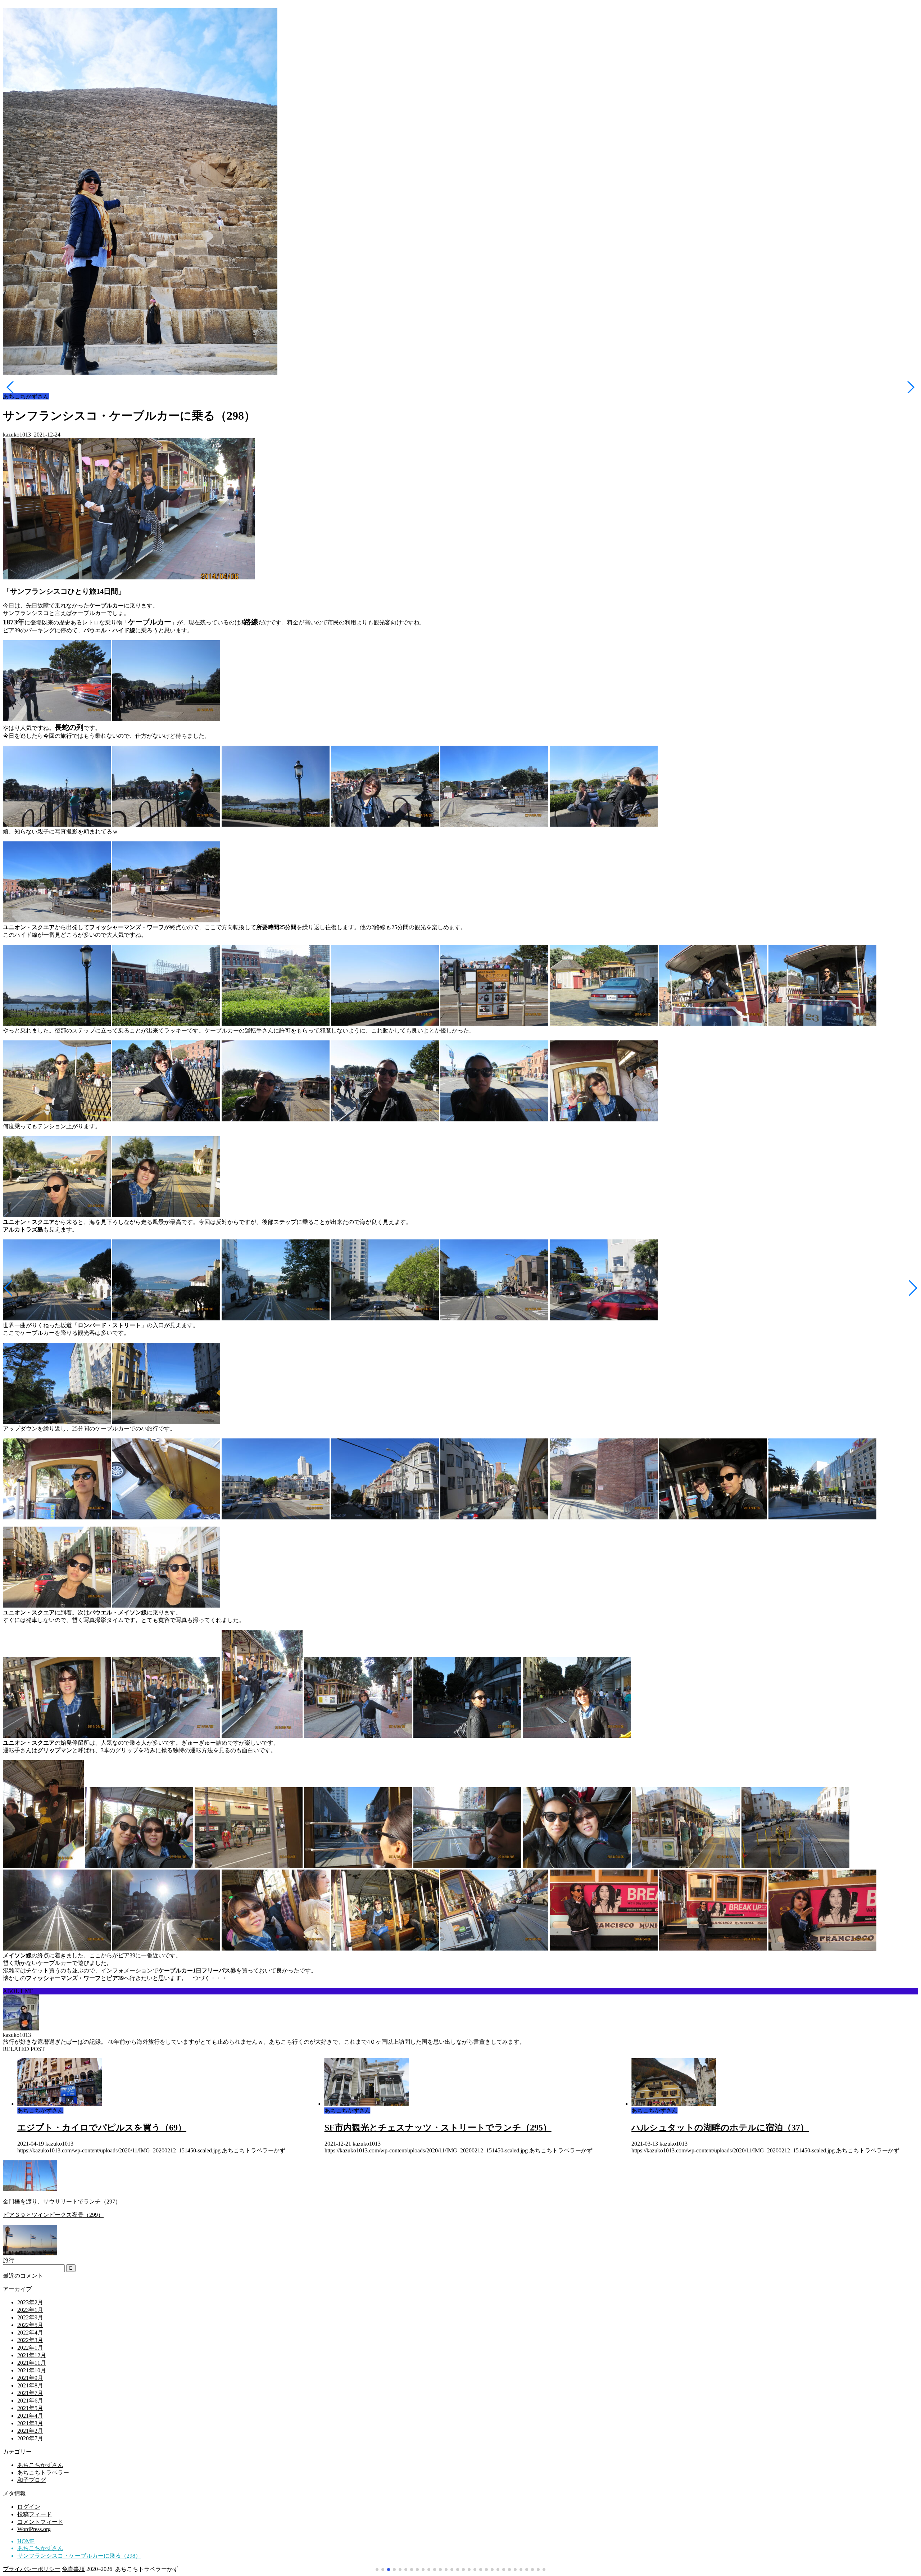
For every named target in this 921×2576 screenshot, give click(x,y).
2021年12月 (32, 2355)
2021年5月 (30, 2408)
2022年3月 (30, 2340)
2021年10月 (32, 2370)
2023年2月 (30, 2302)
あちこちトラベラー (43, 2473)
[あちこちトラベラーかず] (140, 374)
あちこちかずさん (26, 396)
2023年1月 (30, 2310)
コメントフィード (40, 2522)
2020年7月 (30, 2438)
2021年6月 (30, 2401)
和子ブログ (32, 2480)
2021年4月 (30, 2416)
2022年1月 (30, 2348)
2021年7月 (30, 2393)
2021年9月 (30, 2378)
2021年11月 (32, 2363)
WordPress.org (34, 2529)
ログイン (29, 2507)
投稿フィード (35, 2514)
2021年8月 (30, 2385)
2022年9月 (30, 2317)
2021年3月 (30, 2423)
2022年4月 (30, 2333)
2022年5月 (30, 2325)
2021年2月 (30, 2431)
